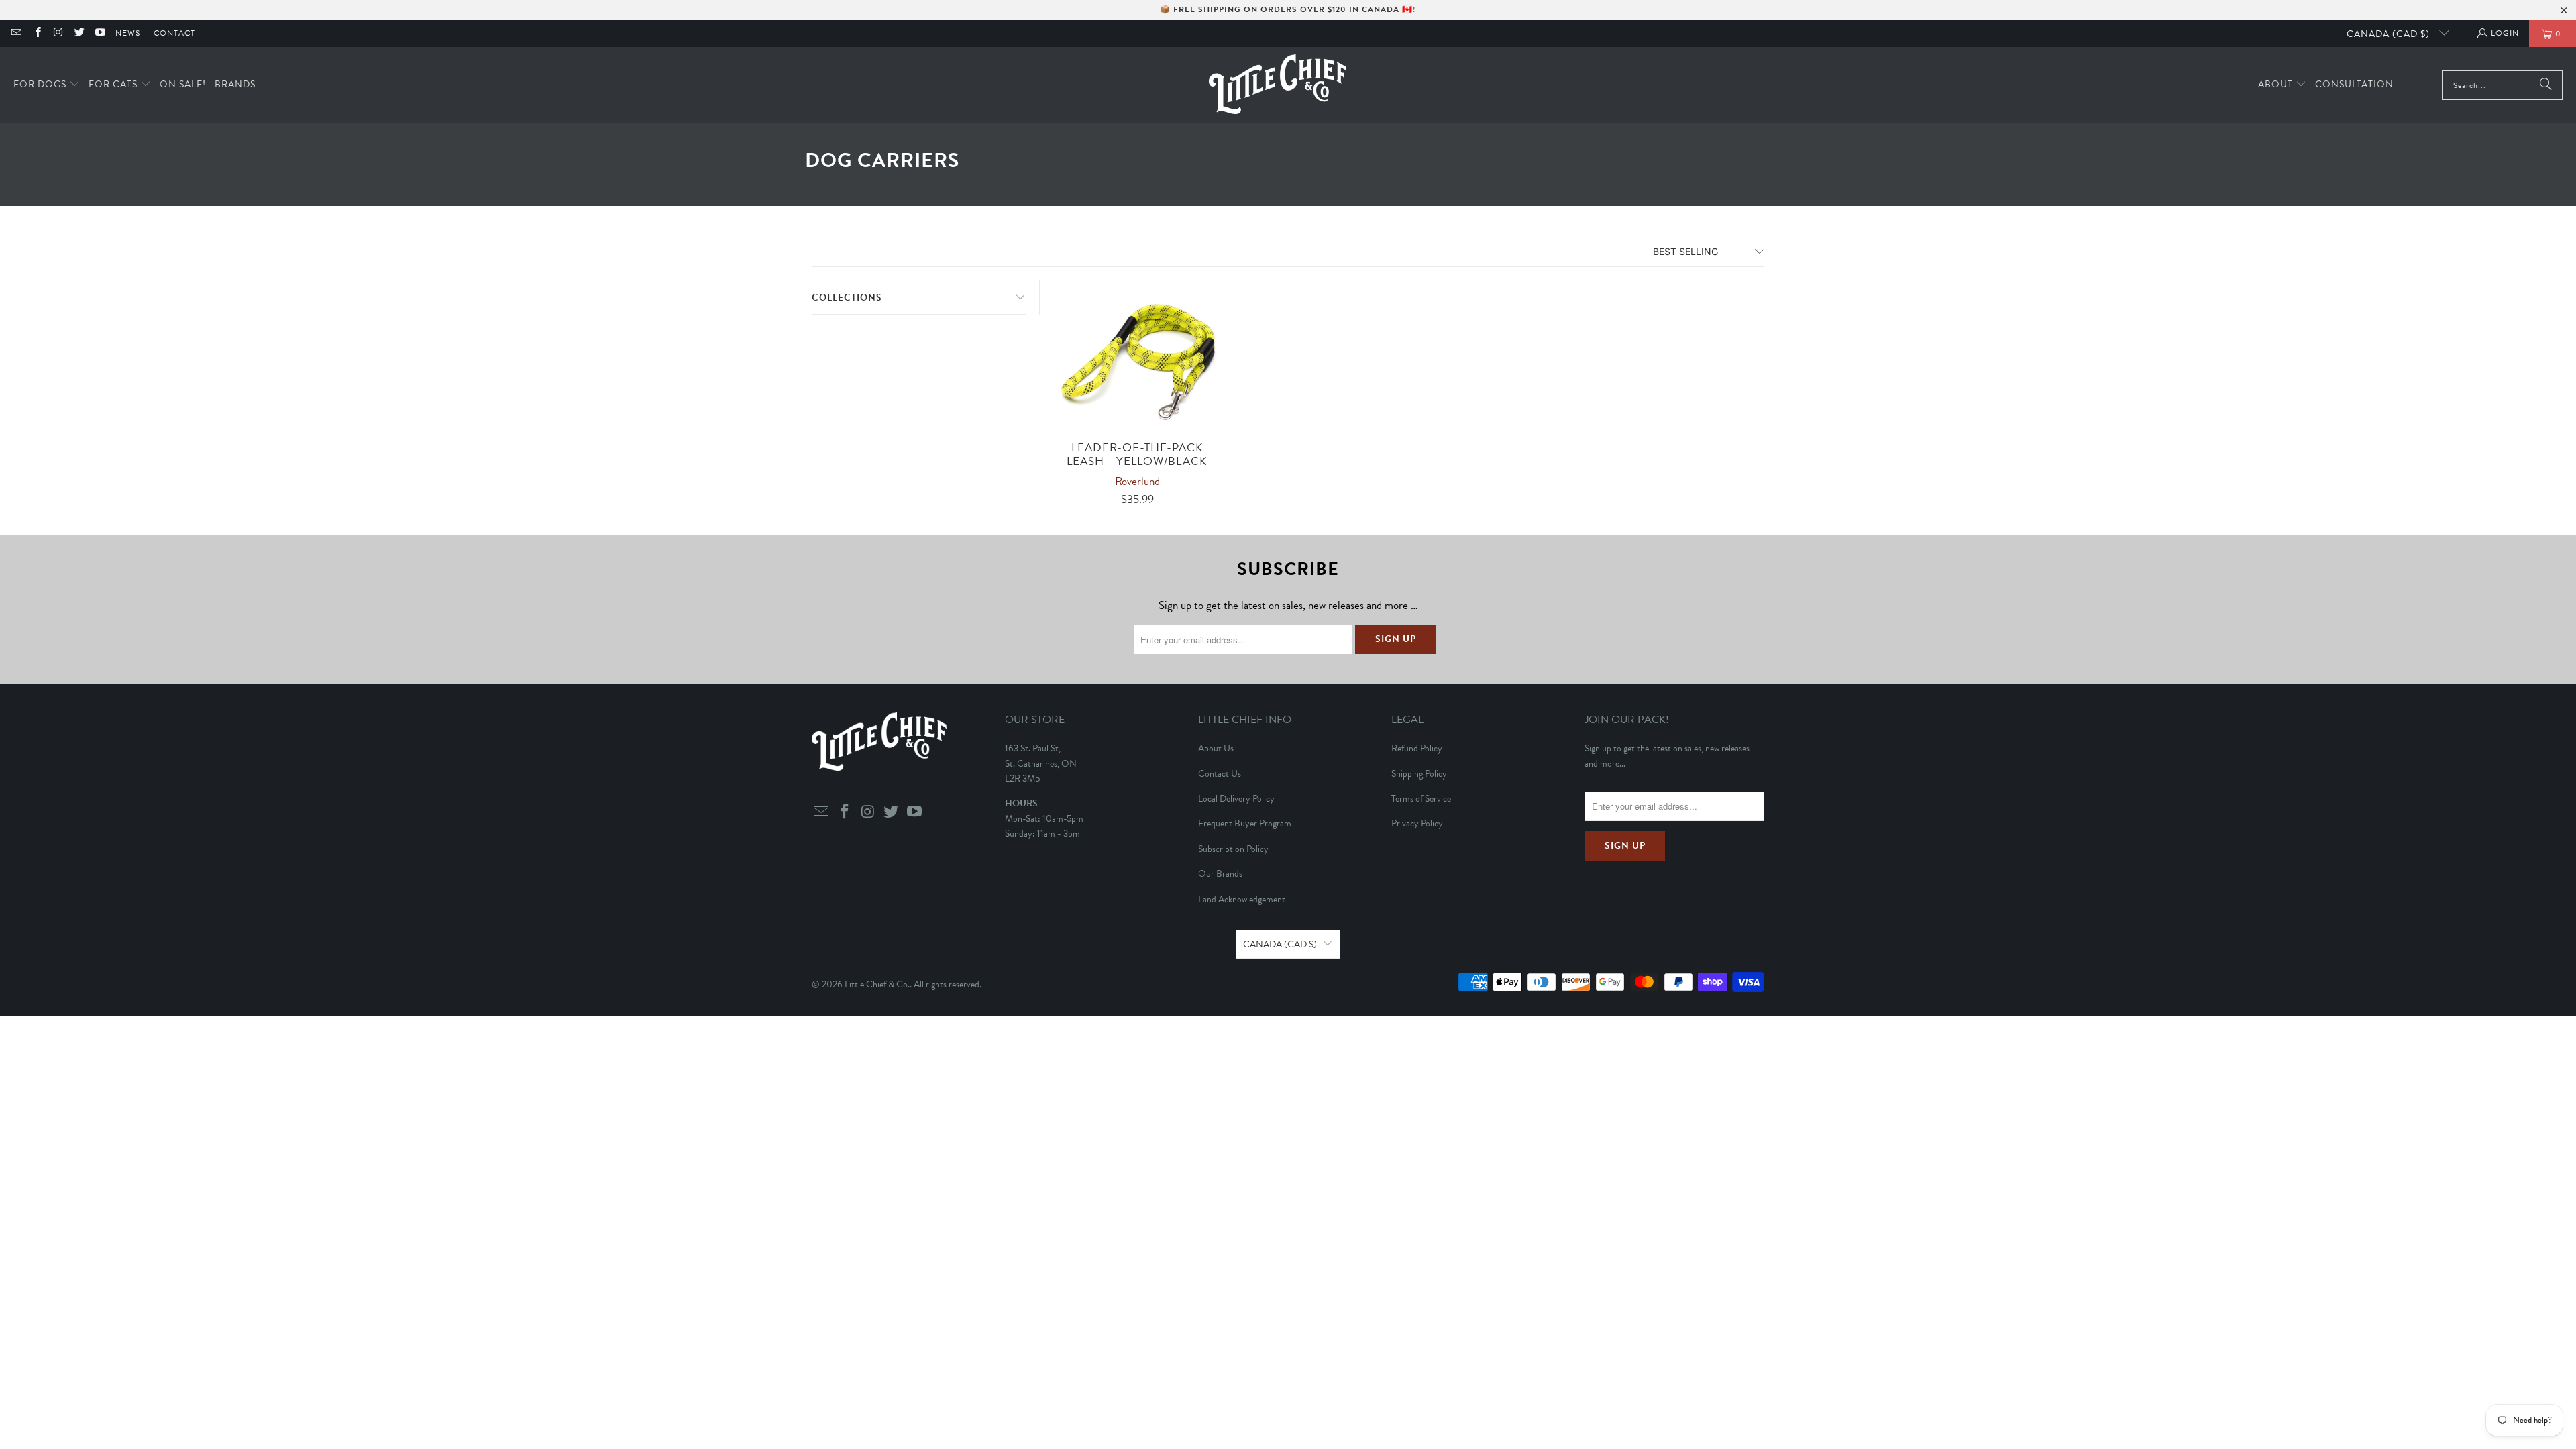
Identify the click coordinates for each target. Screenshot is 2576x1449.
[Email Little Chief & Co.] (16, 34)
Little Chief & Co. (877, 984)
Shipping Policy (1419, 774)
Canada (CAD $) (2390, 34)
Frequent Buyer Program (1245, 823)
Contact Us (1220, 774)
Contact (174, 33)
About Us (1216, 748)
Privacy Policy (1417, 823)
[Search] (2546, 85)
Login (2505, 33)
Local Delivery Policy (1236, 799)
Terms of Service (1421, 799)
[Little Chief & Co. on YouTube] (100, 34)
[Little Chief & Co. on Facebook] (37, 34)
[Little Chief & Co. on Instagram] (58, 34)
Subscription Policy (1233, 849)
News (128, 33)
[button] (47, 85)
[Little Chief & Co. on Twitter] (79, 34)
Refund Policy (1417, 748)
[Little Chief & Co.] (1278, 85)
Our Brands (1220, 874)
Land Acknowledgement (1242, 899)
